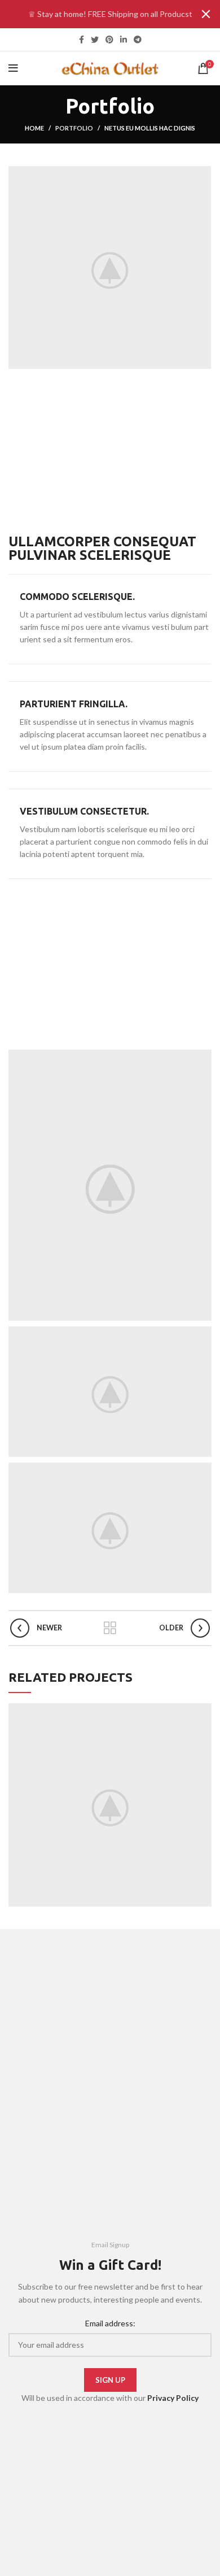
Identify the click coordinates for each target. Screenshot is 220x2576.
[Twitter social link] (95, 40)
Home (34, 128)
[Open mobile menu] (13, 68)
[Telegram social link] (138, 40)
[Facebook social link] (82, 40)
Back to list (110, 1628)
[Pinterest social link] (109, 40)
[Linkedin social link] (124, 40)
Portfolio (74, 128)
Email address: (110, 2323)
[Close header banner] (206, 14)
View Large (203, 1712)
